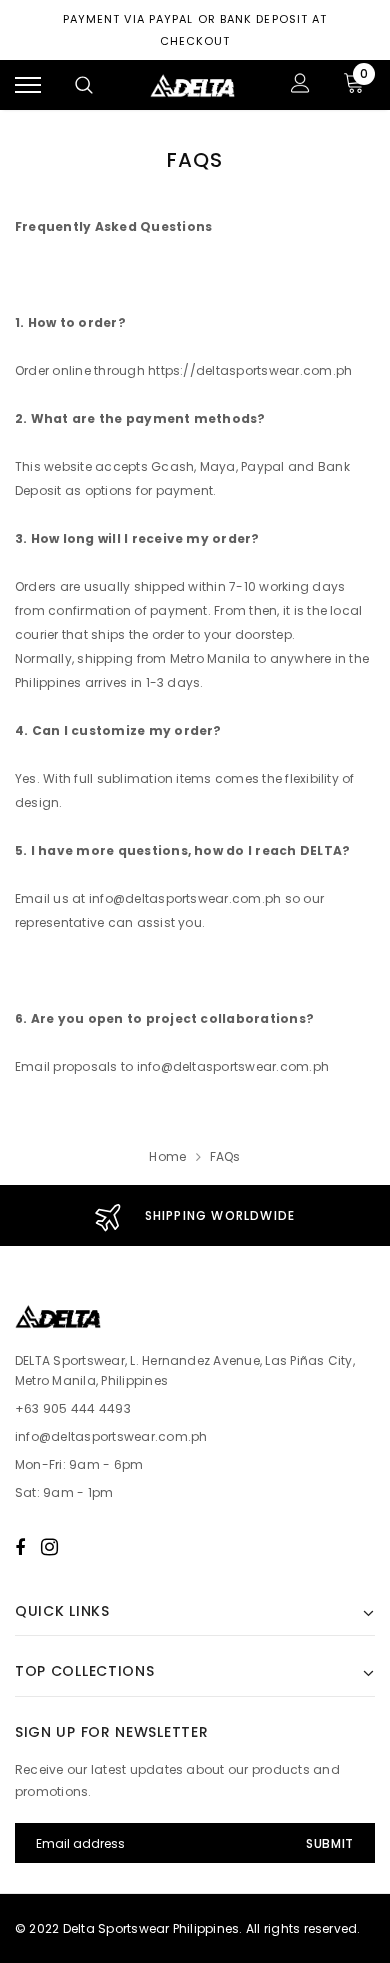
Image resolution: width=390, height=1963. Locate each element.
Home (167, 1156)
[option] (195, 1215)
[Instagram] (49, 1547)
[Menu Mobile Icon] (28, 85)
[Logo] (193, 85)
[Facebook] (20, 1547)
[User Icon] (300, 85)
